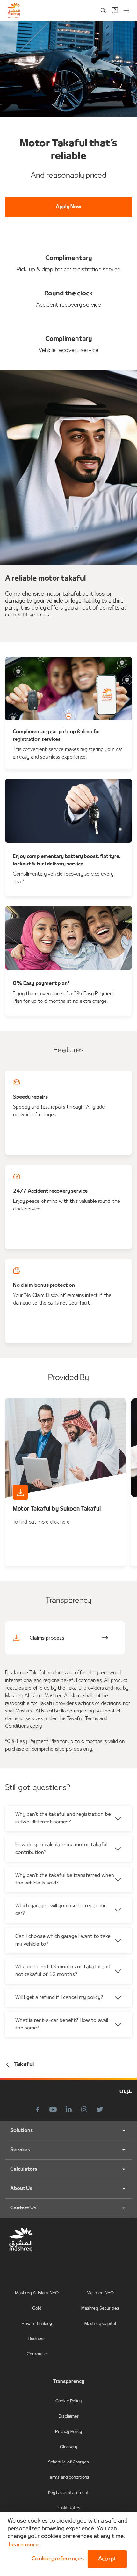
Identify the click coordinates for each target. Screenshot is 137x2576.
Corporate (37, 2354)
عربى (126, 2091)
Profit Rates (68, 2508)
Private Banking (37, 2324)
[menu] (126, 10)
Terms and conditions (68, 2478)
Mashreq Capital (100, 2324)
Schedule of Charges (68, 2462)
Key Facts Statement (69, 2493)
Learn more (24, 2545)
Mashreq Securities (100, 2308)
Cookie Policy (68, 2401)
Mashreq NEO (100, 2293)
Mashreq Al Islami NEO (37, 2293)
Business (37, 2339)
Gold (37, 2308)
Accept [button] (107, 2559)
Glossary (68, 2447)
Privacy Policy (68, 2432)
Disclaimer (69, 2417)
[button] (56, 2559)
